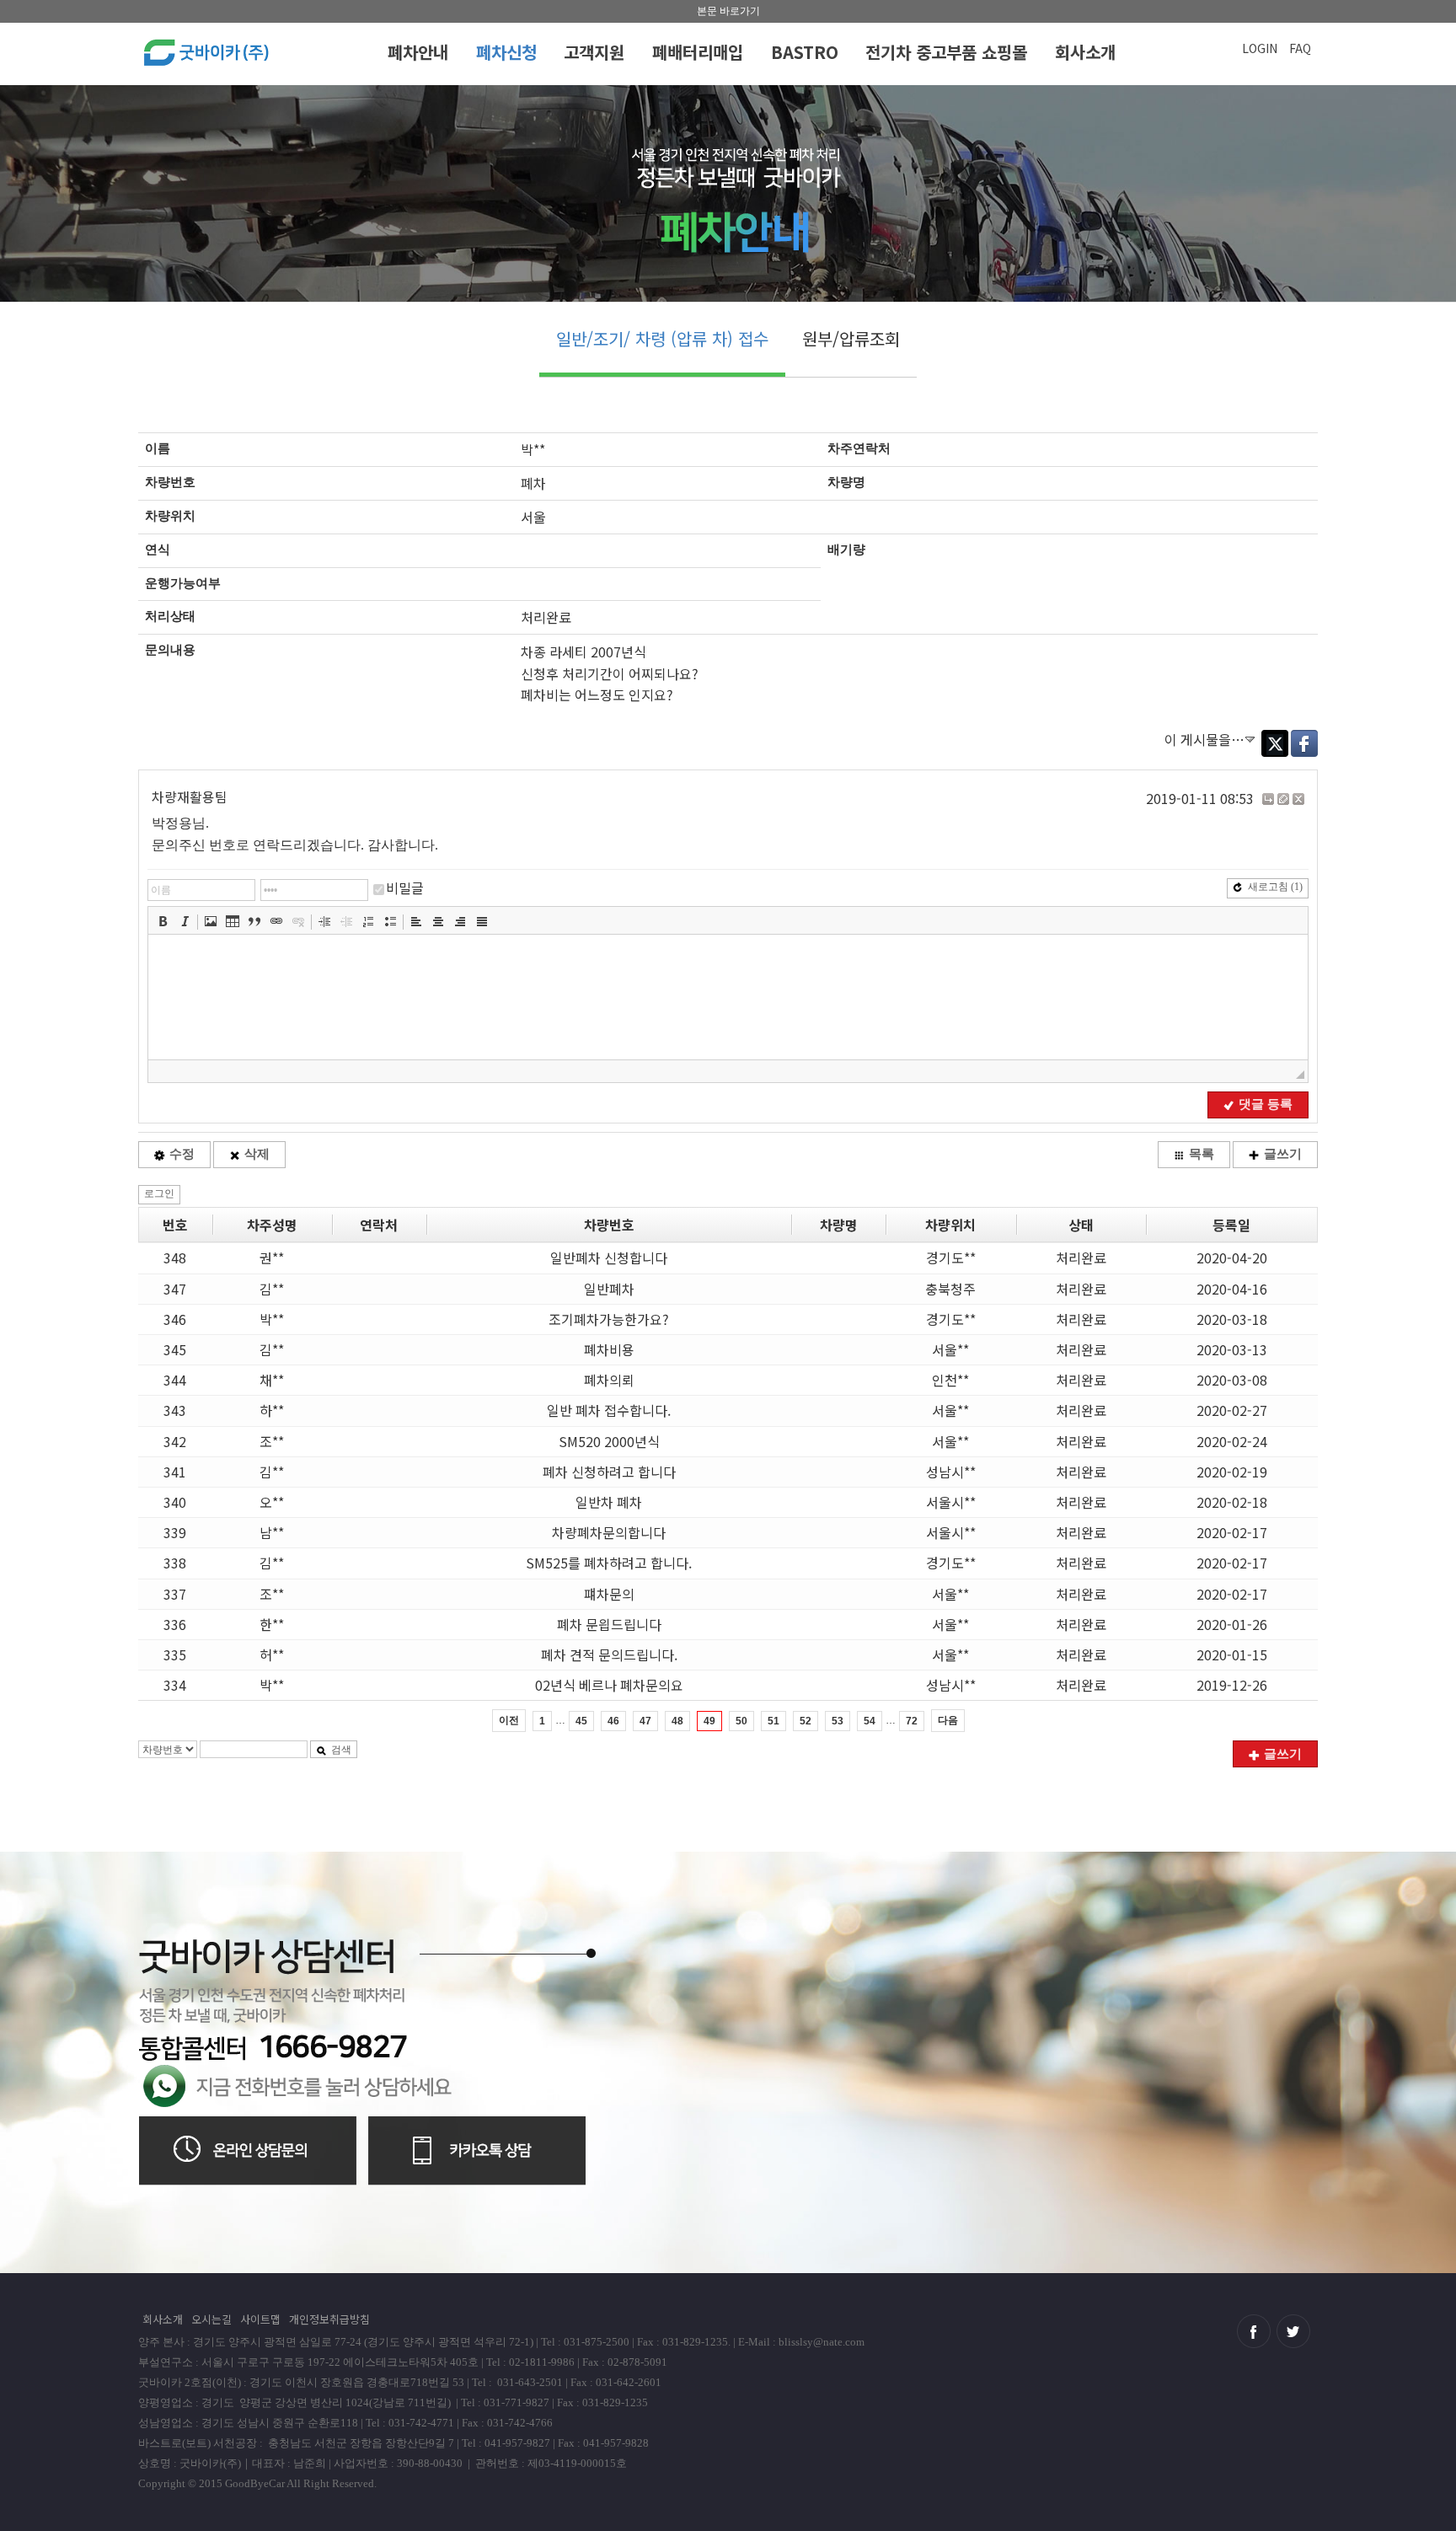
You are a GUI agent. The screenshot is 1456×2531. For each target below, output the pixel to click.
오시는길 (211, 2319)
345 (175, 1349)
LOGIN (1260, 48)
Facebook (1304, 743)
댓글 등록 (1266, 1104)
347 (175, 1289)
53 (838, 1721)
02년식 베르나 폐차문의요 (609, 1685)
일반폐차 (609, 1289)
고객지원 (594, 52)
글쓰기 (1283, 1154)
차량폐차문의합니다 (609, 1532)
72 (912, 1721)
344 (175, 1380)
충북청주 (950, 1289)
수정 (182, 1154)
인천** (950, 1380)
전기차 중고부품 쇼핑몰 (946, 52)
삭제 (257, 1154)
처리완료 (1081, 1257)
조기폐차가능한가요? (609, 1319)
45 (581, 1721)
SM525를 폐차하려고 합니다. (609, 1563)
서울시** (951, 1502)
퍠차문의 (609, 1594)
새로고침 (1275, 887)
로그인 (159, 1193)
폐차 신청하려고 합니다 (609, 1472)
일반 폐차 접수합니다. (609, 1410)
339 (175, 1532)
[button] (163, 921)
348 (175, 1257)
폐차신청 (506, 52)
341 (175, 1472)
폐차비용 (609, 1349)
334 (175, 1685)
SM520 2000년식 (609, 1441)
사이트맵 (260, 2319)
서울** (950, 1349)
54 (870, 1721)
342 (175, 1441)
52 (806, 1721)
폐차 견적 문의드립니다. (609, 1654)
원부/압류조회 (851, 338)
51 (773, 1721)
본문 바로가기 (728, 11)
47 (645, 1721)
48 (677, 1721)
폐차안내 (418, 52)
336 (175, 1624)
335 (175, 1654)
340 (175, 1502)
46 (613, 1721)
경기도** (951, 1257)
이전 (509, 1720)
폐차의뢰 (609, 1380)
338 (175, 1563)
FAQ (1300, 48)
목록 (1202, 1154)
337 (175, 1594)
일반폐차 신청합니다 (609, 1257)
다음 (948, 1720)
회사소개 (1085, 52)
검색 (341, 1750)
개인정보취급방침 (329, 2319)
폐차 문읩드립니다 (609, 1624)
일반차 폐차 (609, 1502)
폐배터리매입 (698, 52)
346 (175, 1319)
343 (175, 1410)
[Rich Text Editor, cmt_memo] (728, 997)
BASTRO (805, 52)
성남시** (951, 1472)
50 (741, 1721)
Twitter (1275, 743)
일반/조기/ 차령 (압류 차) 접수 (662, 338)
